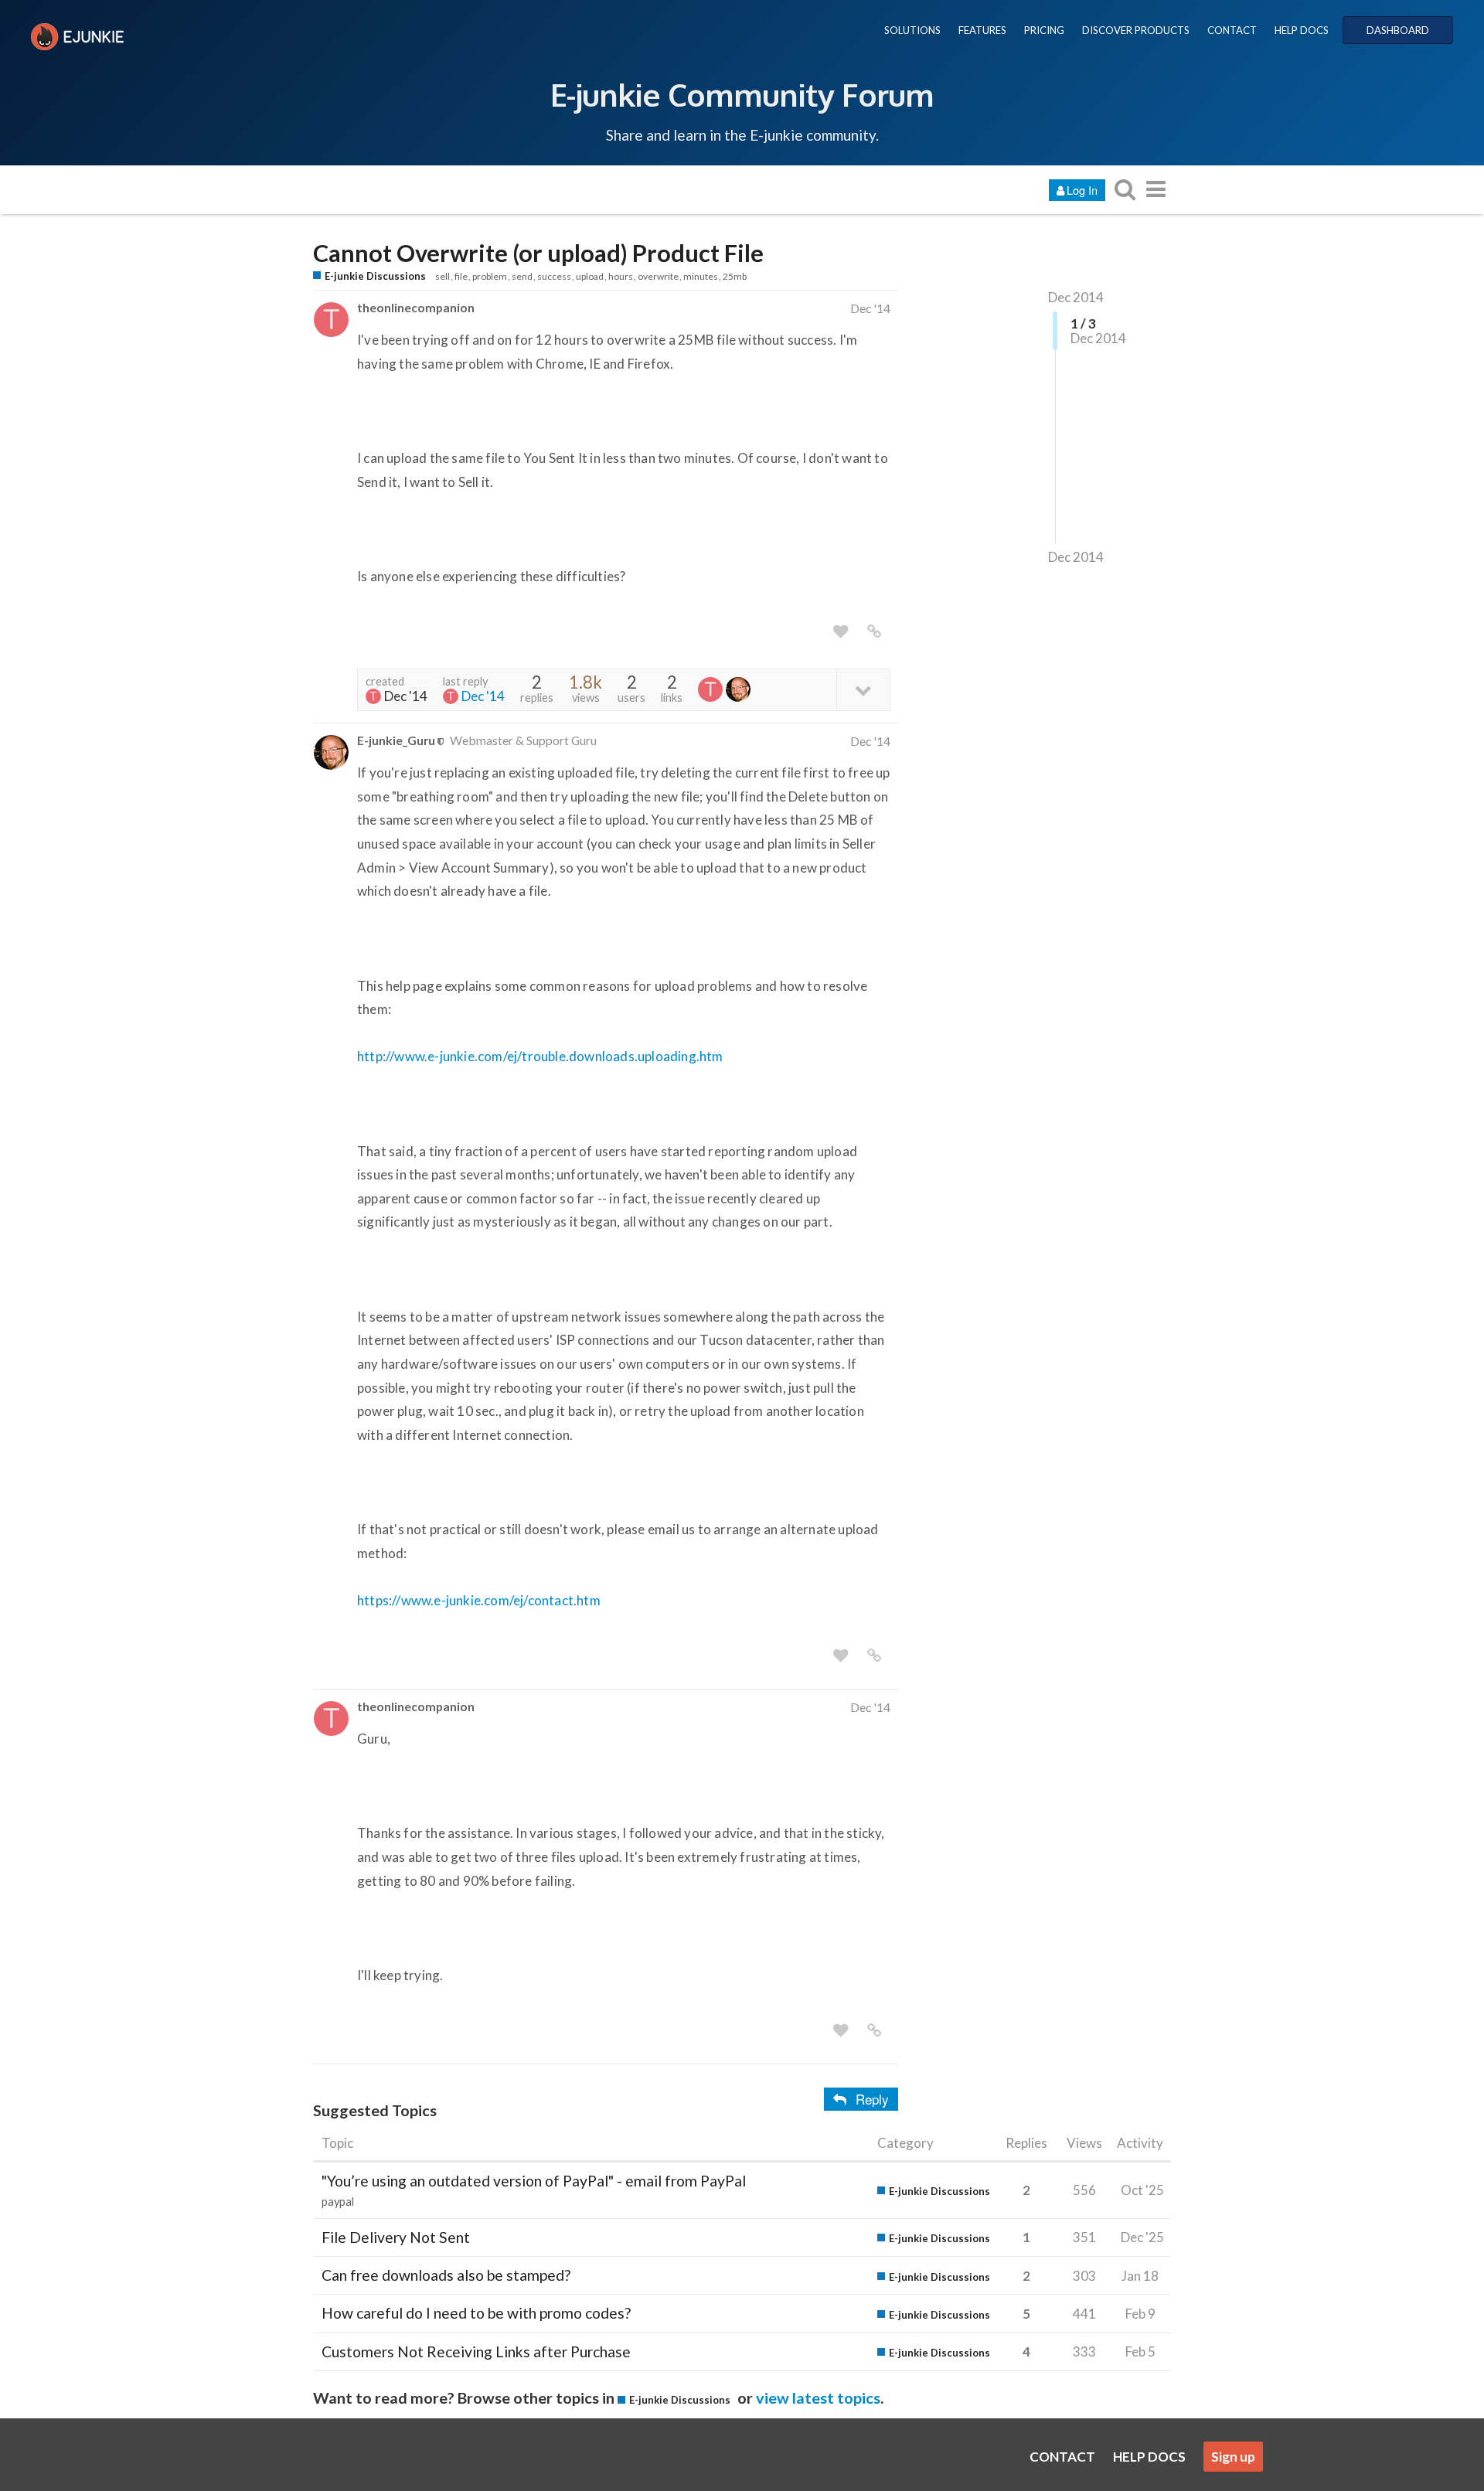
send (522, 276)
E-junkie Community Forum (742, 94)
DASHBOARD (1398, 30)
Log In (1082, 190)
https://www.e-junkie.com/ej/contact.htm (479, 1600)
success (554, 276)
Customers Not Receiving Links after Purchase (476, 2351)
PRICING (1044, 30)
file (461, 276)
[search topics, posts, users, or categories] (1125, 189)
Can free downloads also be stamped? (446, 2275)
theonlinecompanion (416, 307)
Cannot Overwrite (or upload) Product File (538, 253)
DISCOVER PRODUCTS (1136, 30)
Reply (872, 2099)
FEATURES (982, 30)
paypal (338, 2202)
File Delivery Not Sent (396, 2237)
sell (442, 276)
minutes (701, 276)
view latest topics (818, 2397)
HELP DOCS (1302, 30)
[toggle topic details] (863, 689)
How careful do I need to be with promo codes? (476, 2313)
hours (621, 276)
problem (490, 276)
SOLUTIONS (912, 30)
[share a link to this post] (874, 631)
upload (590, 276)
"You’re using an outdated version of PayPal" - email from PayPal (534, 2181)
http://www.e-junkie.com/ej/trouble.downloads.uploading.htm (540, 1056)
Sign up (1233, 2457)
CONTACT (1232, 30)
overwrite (658, 276)
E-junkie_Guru (396, 740)
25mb (735, 276)
